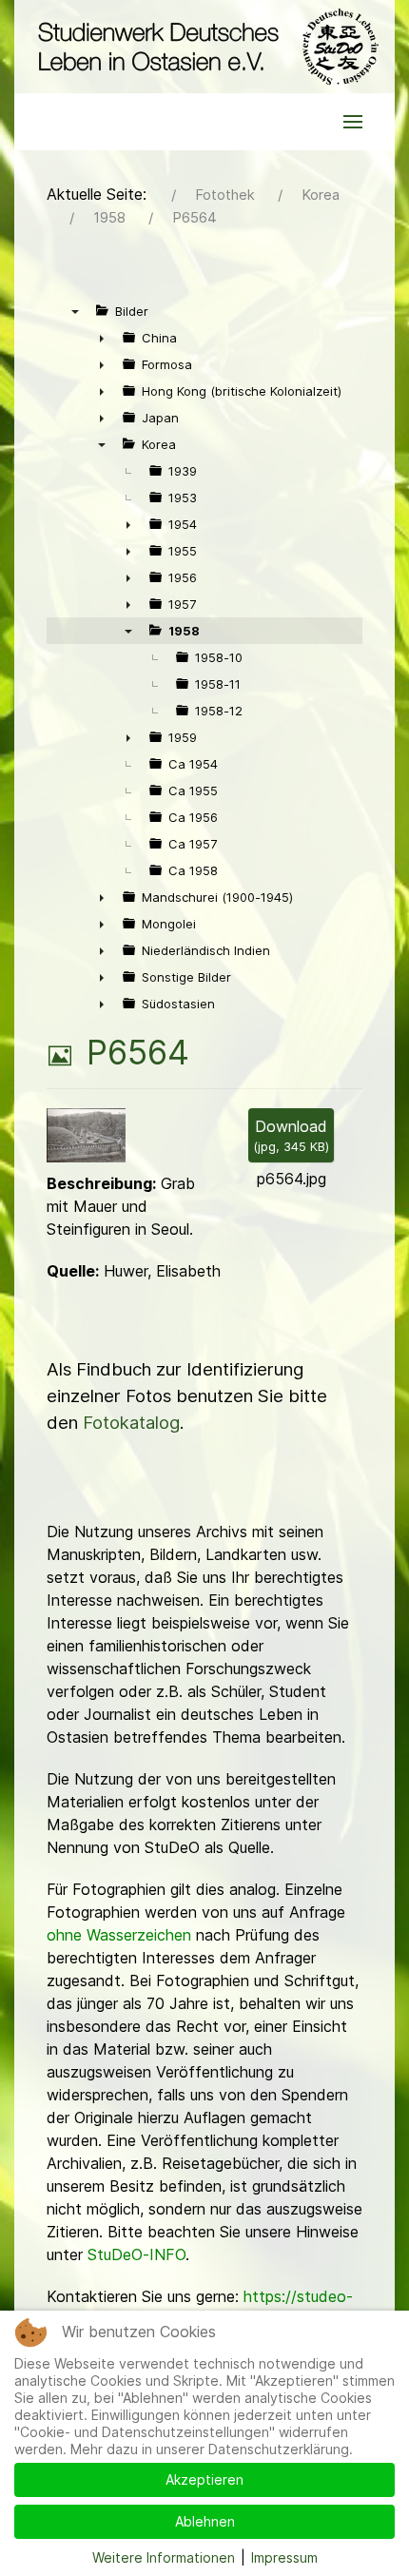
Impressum (284, 2557)
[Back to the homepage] (204, 47)
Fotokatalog (131, 1423)
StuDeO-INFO (136, 2254)
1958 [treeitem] (184, 631)
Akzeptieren (204, 2479)
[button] (353, 122)
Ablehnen (205, 2521)
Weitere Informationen (164, 2557)
